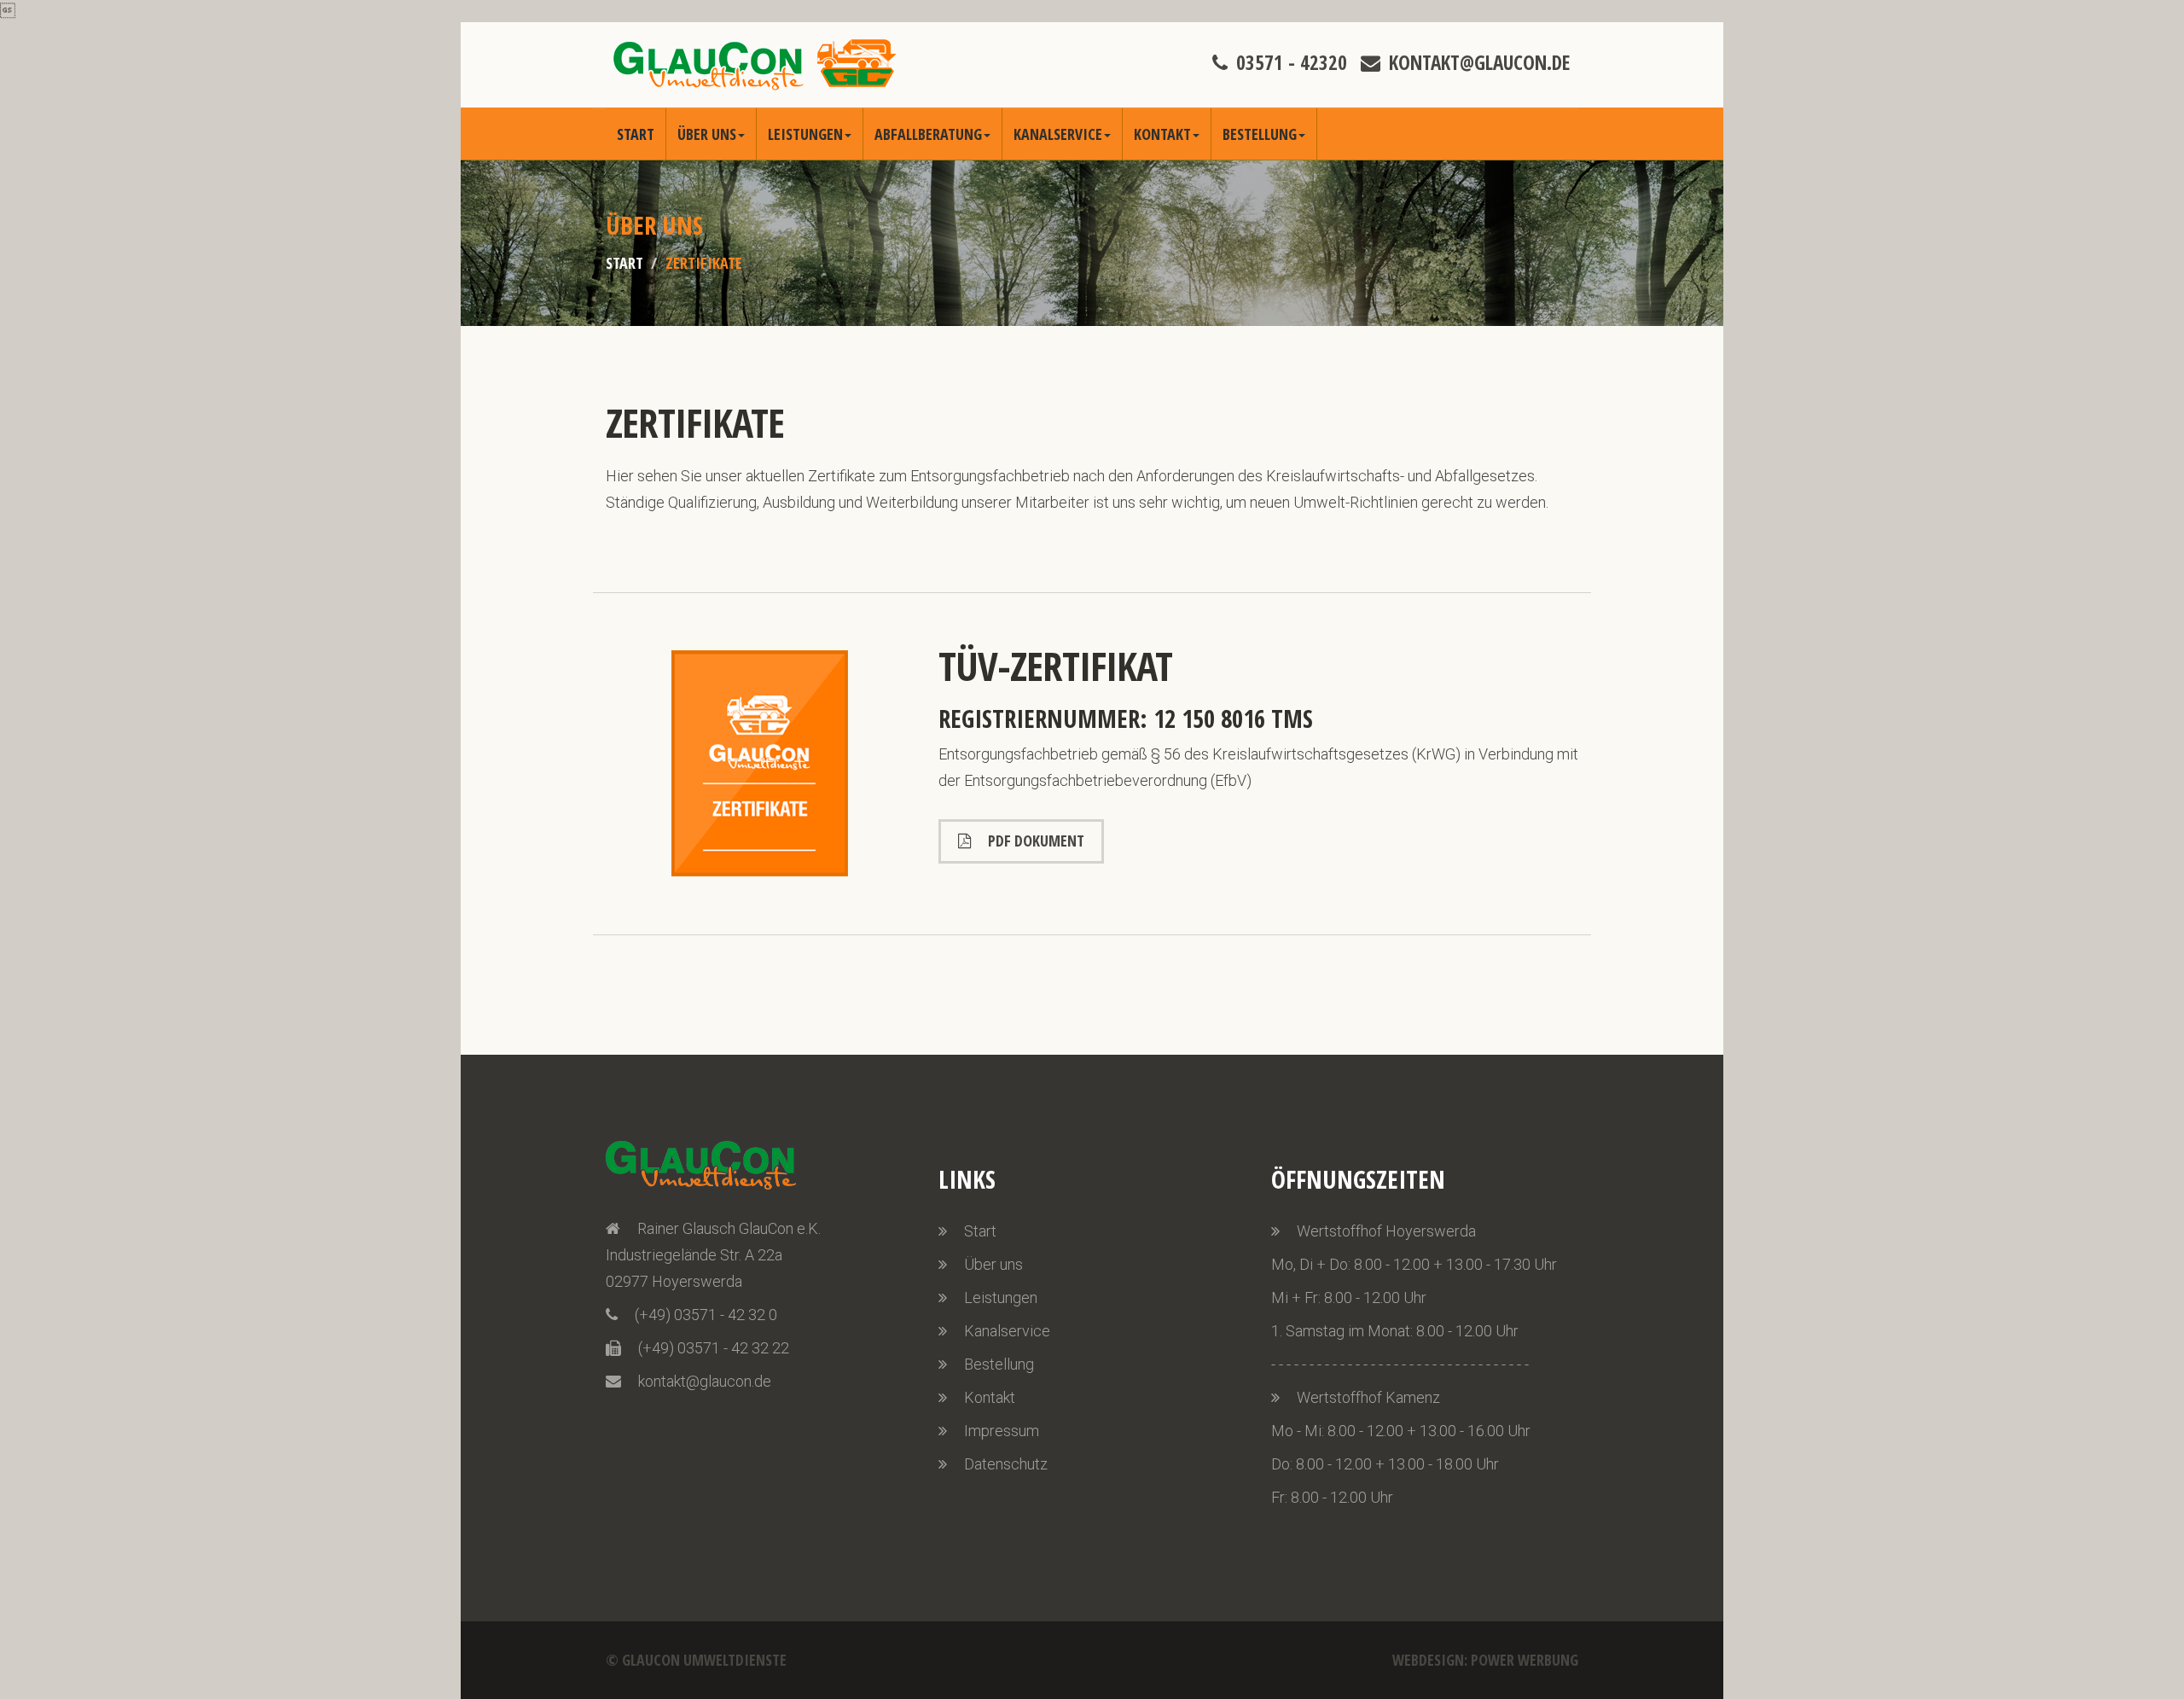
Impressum (1002, 1431)
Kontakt (1162, 134)
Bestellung (1260, 134)
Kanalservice (1058, 134)
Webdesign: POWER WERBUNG (1485, 1660)
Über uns (707, 134)
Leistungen (805, 134)
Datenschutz (1006, 1464)
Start (636, 134)
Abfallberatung (928, 134)
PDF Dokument (1036, 841)
